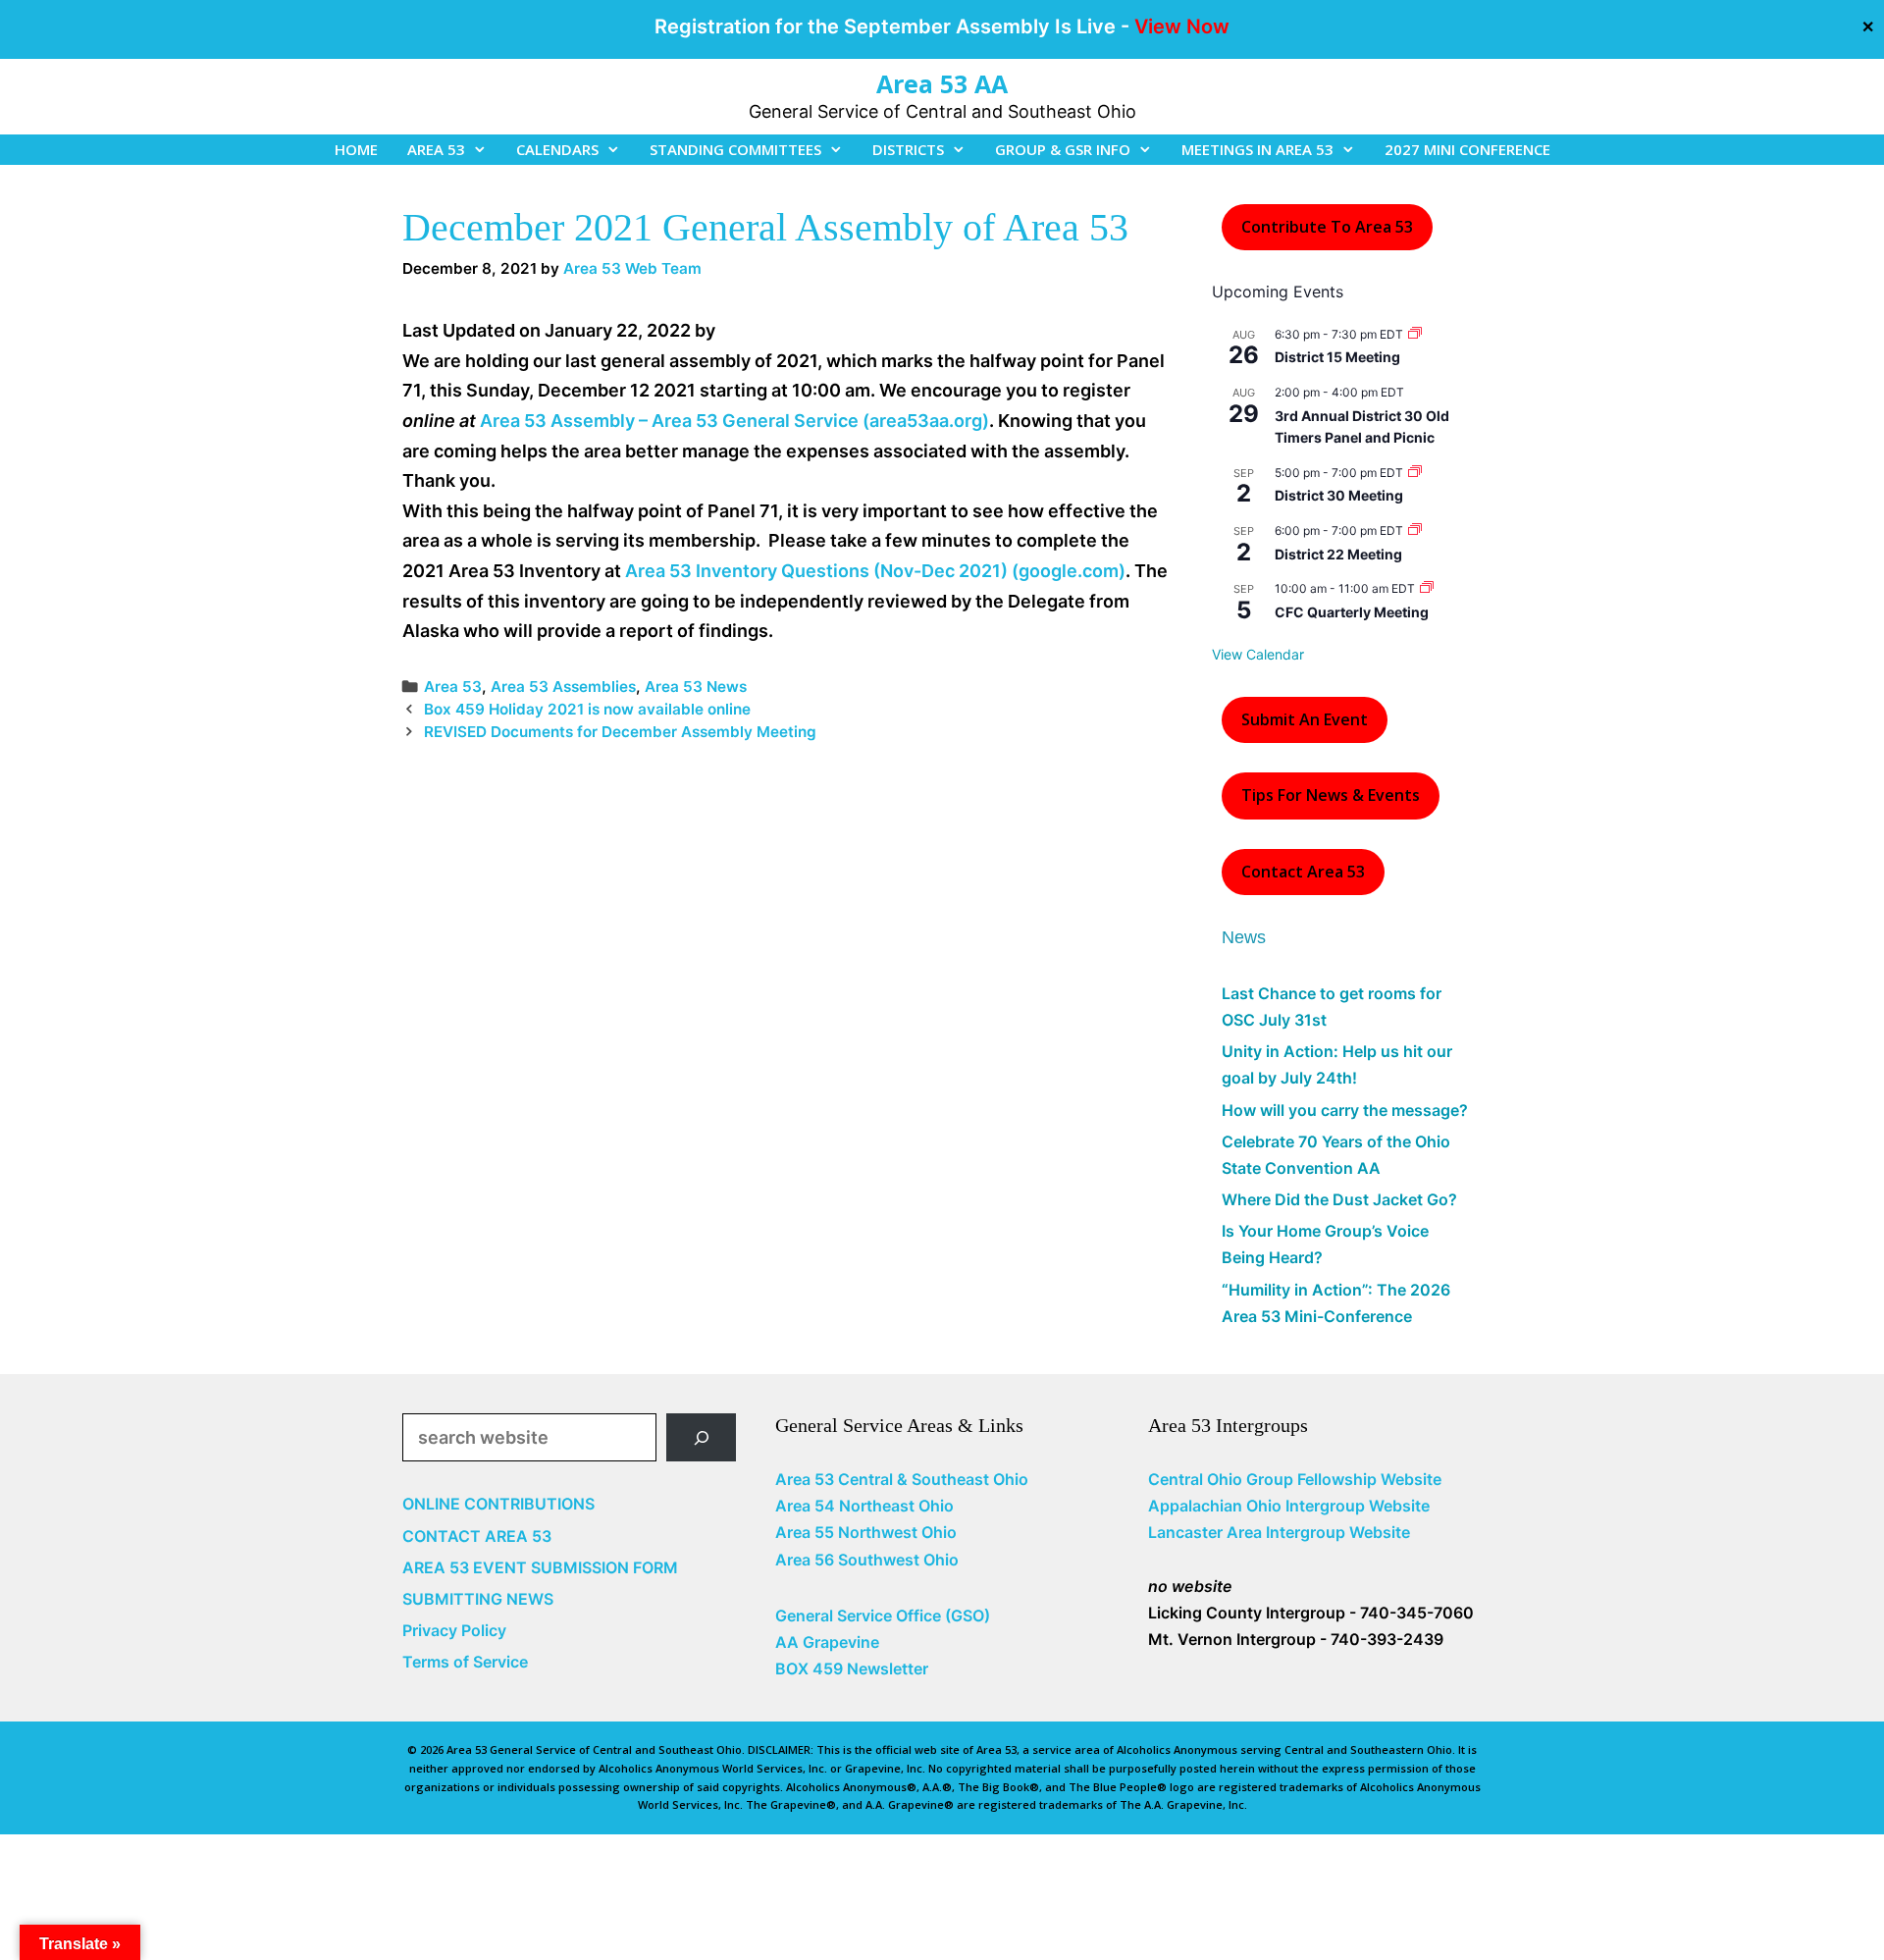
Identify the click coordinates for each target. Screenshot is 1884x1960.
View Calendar (1258, 654)
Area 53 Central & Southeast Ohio (902, 1479)
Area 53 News (696, 687)
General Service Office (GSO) (883, 1616)
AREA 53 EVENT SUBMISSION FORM (540, 1567)
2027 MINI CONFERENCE (1467, 149)
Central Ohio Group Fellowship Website (1295, 1479)
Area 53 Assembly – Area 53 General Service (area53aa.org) (734, 421)
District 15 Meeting (1337, 357)
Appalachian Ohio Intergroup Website (1289, 1506)
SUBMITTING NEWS (478, 1599)
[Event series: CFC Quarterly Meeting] (1427, 588)
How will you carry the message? (1345, 1110)
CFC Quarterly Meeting (1352, 612)
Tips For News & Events (1331, 795)
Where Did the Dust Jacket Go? (1339, 1199)
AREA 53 (436, 149)
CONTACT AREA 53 (477, 1536)
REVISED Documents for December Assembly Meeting (620, 732)
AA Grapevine (827, 1642)
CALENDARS (557, 149)
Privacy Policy (454, 1630)
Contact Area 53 (1303, 872)
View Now (1182, 26)
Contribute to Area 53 (1327, 227)
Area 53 (453, 687)
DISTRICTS (908, 149)
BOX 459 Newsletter (852, 1669)
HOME (356, 149)
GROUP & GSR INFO (1063, 149)
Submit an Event (1305, 719)
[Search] (701, 1437)
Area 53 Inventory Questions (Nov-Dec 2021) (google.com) (875, 571)
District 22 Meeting (1338, 554)
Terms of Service (465, 1662)
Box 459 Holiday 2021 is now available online (587, 709)
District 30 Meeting (1339, 495)
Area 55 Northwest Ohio (866, 1532)
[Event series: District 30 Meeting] (1415, 473)
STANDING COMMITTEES (735, 149)
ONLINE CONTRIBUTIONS (498, 1504)
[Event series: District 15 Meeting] (1415, 334)
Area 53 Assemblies (563, 687)
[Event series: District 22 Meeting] (1415, 530)
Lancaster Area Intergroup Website (1279, 1532)
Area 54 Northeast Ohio (864, 1506)
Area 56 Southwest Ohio (867, 1560)
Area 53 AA (942, 83)
